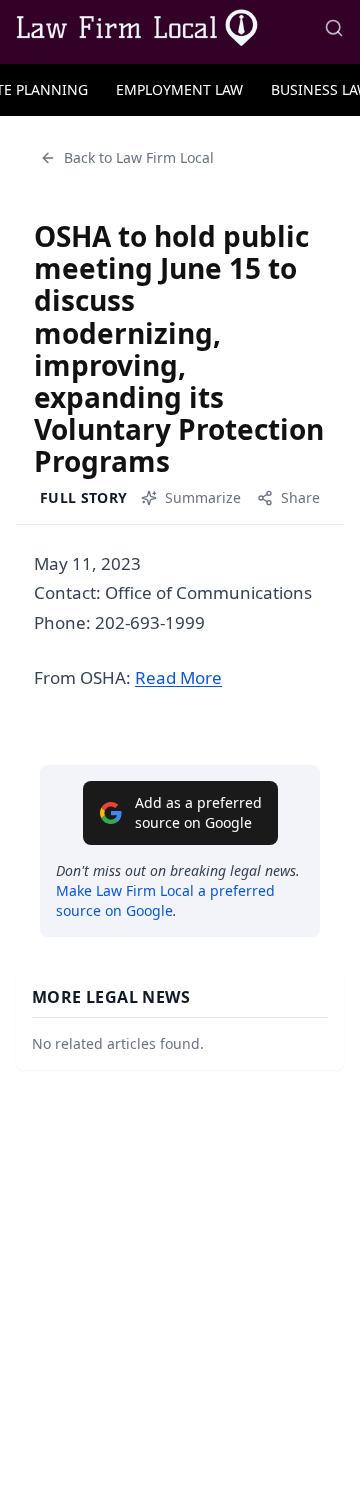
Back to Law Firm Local (139, 157)
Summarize (203, 497)
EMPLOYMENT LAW (179, 89)
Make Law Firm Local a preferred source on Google (165, 900)
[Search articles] (334, 28)
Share (300, 497)
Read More (178, 677)
